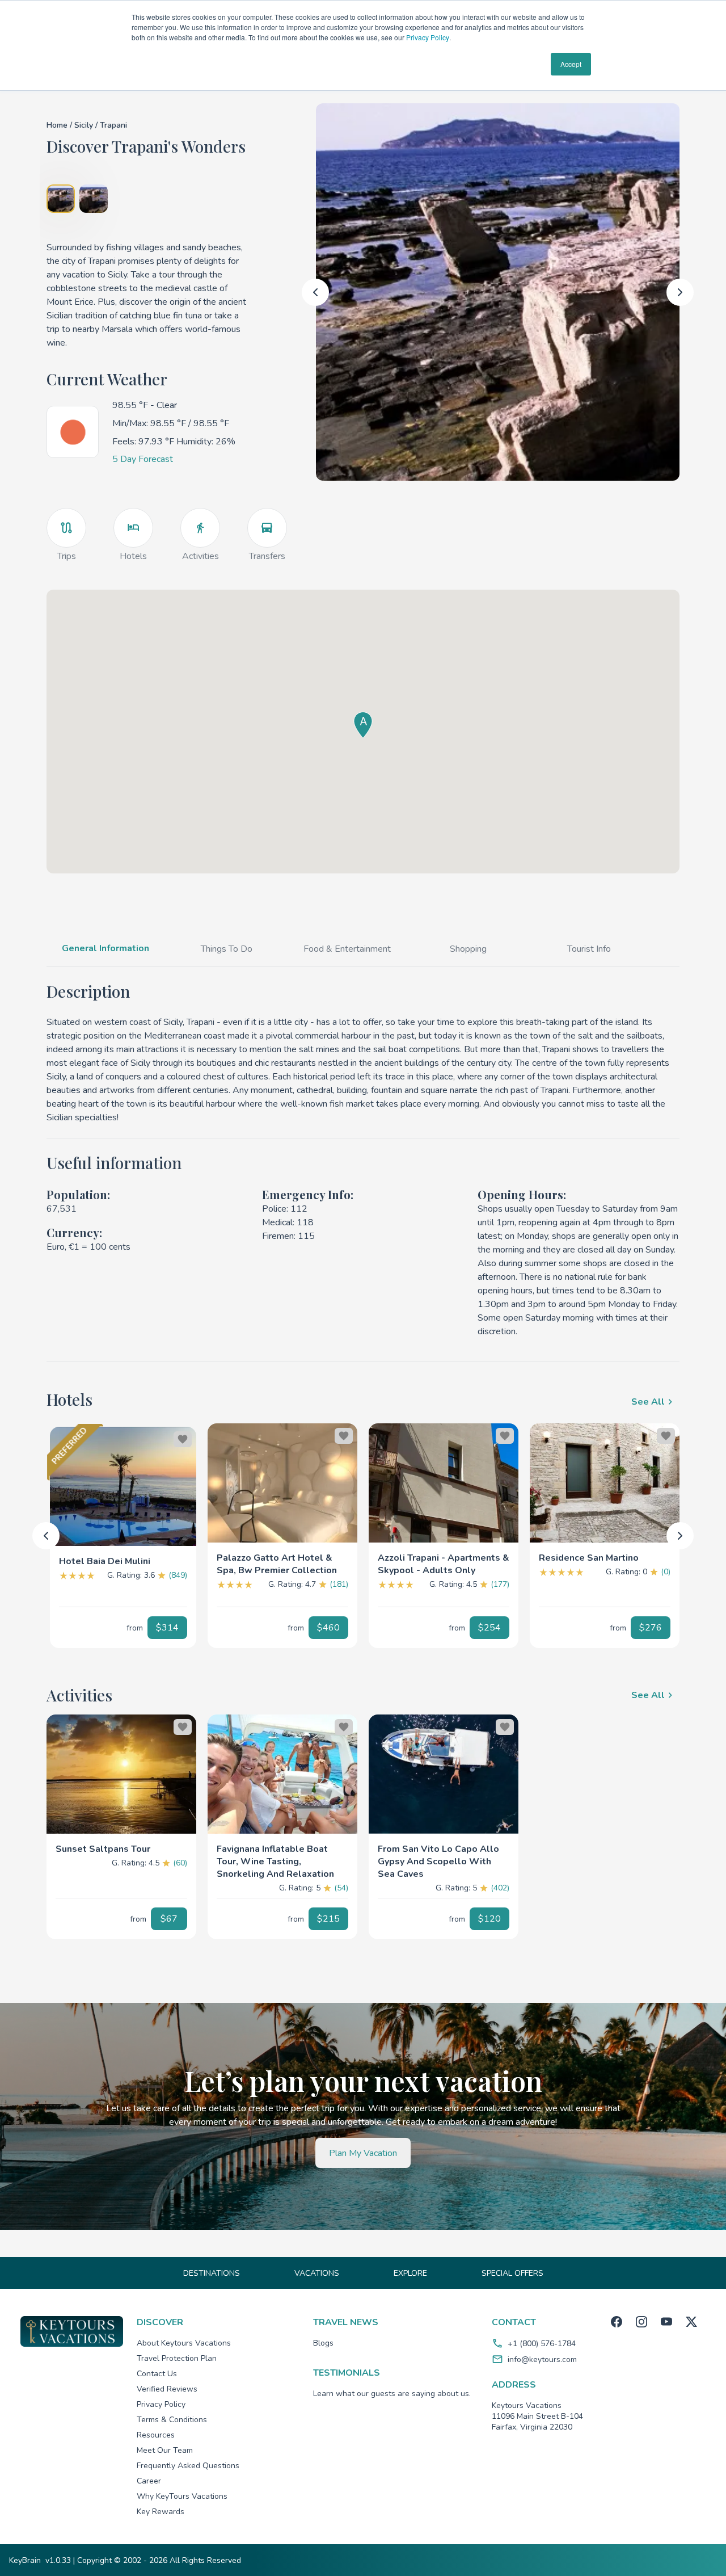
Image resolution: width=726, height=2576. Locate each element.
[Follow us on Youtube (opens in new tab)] (666, 2322)
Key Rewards (161, 2512)
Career (149, 2481)
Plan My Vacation (363, 2153)
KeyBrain (25, 2560)
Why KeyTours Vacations (182, 2496)
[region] (123, 1486)
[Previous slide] (315, 292)
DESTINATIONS (212, 2273)
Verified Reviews (167, 2389)
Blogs (323, 2343)
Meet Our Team (165, 2450)
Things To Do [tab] (227, 949)
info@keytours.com (542, 2359)
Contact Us (157, 2374)
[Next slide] (680, 292)
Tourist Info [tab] (589, 949)
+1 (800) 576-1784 (542, 2344)
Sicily (85, 125)
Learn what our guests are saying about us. (392, 2394)
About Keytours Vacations (184, 2343)
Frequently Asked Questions (188, 2466)
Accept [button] (571, 64)
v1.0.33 (58, 2560)
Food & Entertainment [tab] (347, 949)
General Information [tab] (105, 948)
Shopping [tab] (468, 949)
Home (57, 125)
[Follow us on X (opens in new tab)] (691, 2322)
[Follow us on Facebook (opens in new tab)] (617, 2322)
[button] (123, 1557)
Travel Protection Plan (177, 2358)
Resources (156, 2435)
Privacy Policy (428, 37)
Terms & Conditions (172, 2420)
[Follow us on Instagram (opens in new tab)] (641, 2322)
